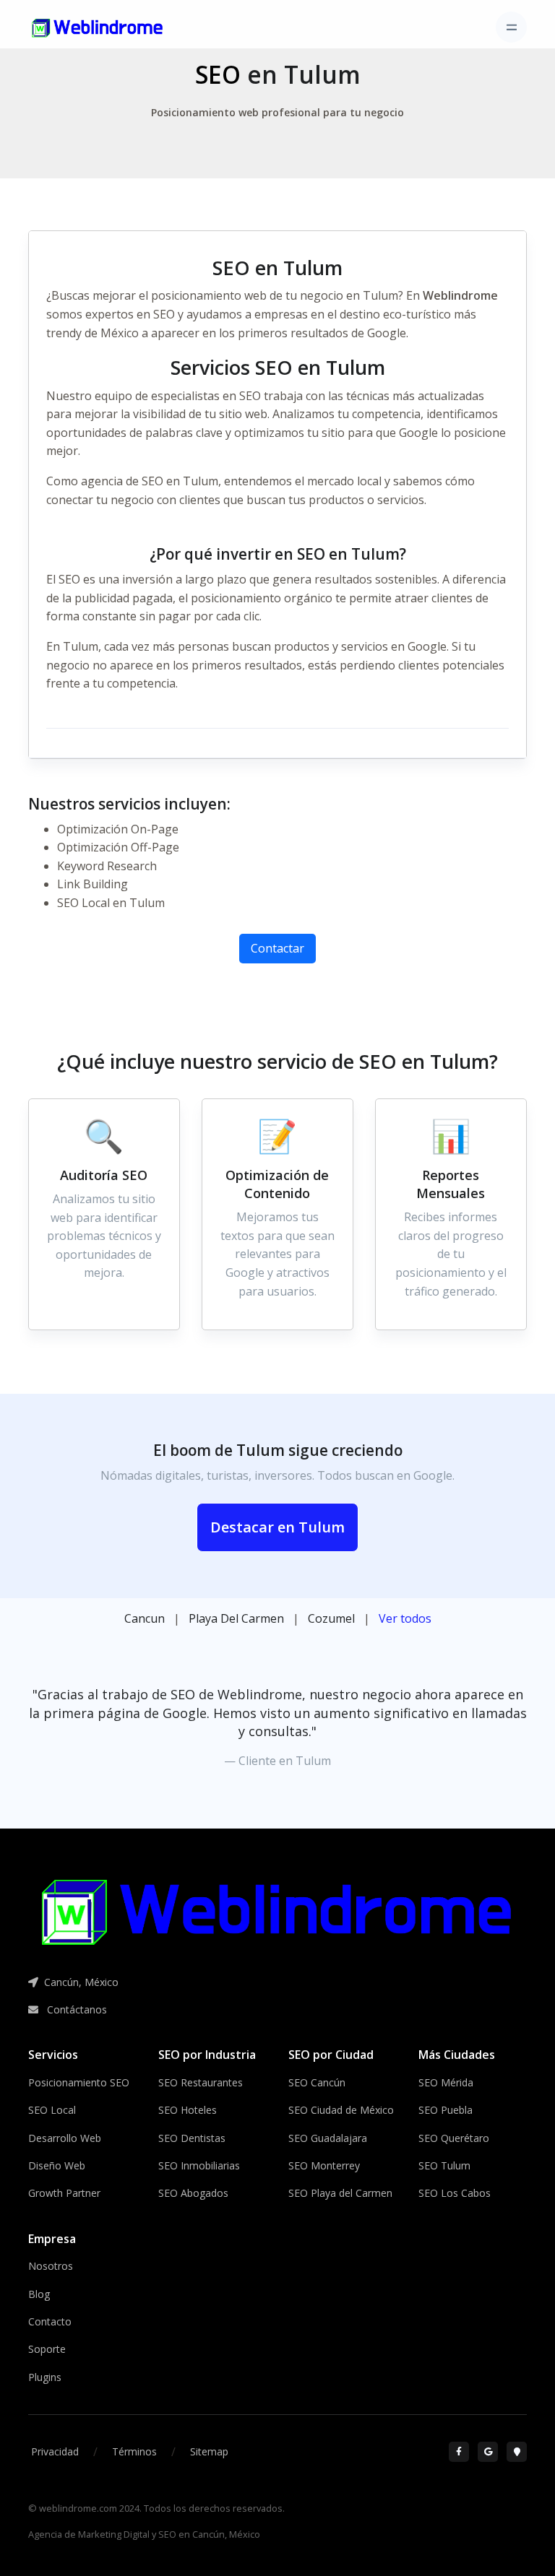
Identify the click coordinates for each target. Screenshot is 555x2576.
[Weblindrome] (277, 1912)
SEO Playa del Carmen (340, 2193)
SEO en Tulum (180, 481)
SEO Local (52, 2110)
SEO (218, 74)
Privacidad (55, 2451)
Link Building (92, 884)
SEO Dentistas (192, 2138)
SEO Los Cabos (455, 2193)
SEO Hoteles (188, 2110)
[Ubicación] (517, 2452)
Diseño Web (57, 2165)
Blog (39, 2294)
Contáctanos (76, 2009)
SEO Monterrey (324, 2165)
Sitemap (209, 2451)
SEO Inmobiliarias (199, 2165)
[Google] (488, 2452)
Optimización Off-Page (118, 847)
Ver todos (405, 1618)
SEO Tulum (444, 2165)
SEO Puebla (446, 2110)
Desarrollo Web (65, 2138)
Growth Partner (64, 2193)
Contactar (277, 948)
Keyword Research (107, 866)
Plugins (45, 2377)
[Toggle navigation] (511, 27)
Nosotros (51, 2266)
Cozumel (331, 1618)
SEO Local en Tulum (111, 903)
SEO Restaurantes (201, 2082)
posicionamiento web (209, 295)
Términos (134, 2451)
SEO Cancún (317, 2082)
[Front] (98, 27)
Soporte (47, 2349)
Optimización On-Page (118, 829)
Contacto (50, 2321)
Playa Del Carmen (236, 1618)
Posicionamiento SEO (79, 2082)
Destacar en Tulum (277, 1527)
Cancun (145, 1618)
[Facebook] (459, 2452)
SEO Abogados (193, 2193)
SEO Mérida (446, 2082)
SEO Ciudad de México (341, 2110)
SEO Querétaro (454, 2138)
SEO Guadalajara (328, 2138)
